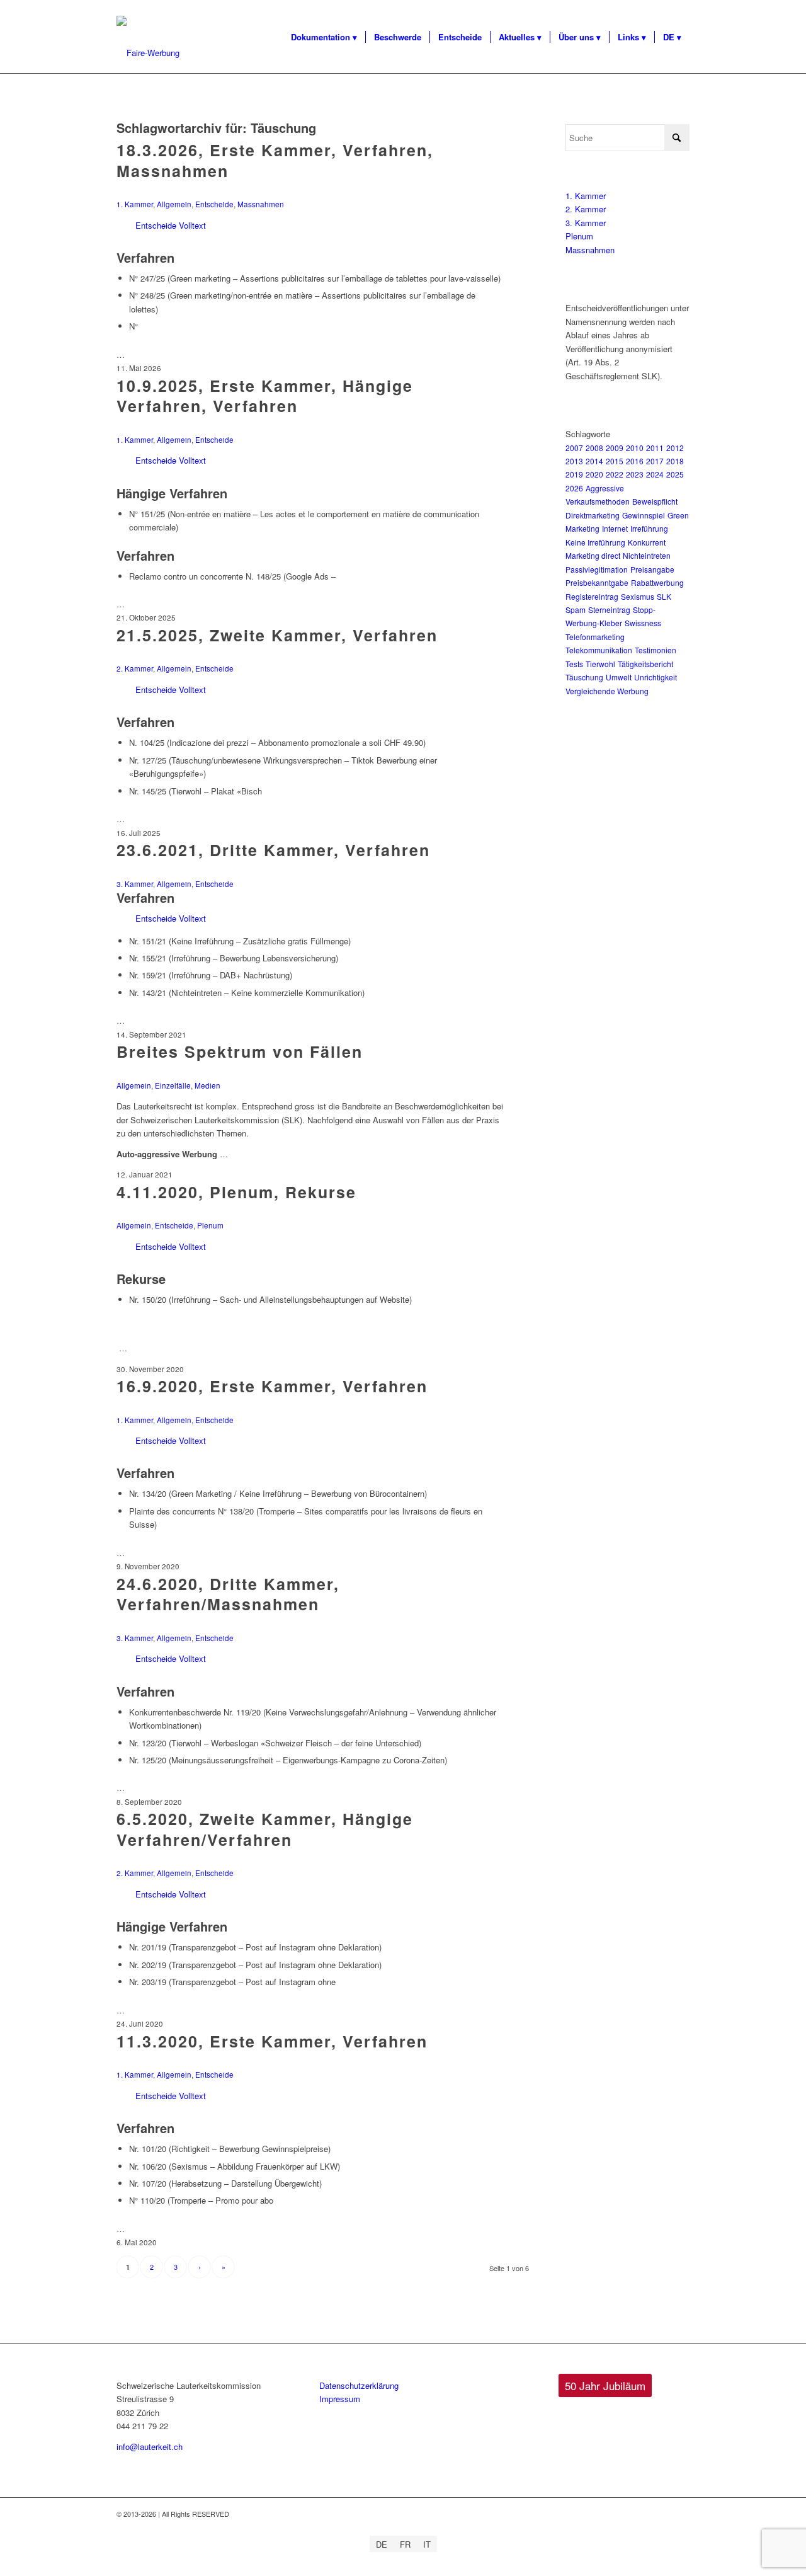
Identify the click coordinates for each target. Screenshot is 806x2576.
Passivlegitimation (597, 569)
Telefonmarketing (595, 637)
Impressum (340, 2399)
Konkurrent (647, 542)
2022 (615, 474)
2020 (594, 474)
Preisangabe (652, 569)
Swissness (643, 623)
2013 (574, 461)
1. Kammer (135, 204)
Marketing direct (593, 555)
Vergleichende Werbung (607, 691)
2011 (655, 448)
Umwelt (619, 677)
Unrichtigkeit (656, 677)
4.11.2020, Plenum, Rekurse (236, 1192)
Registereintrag (592, 596)
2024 (655, 474)
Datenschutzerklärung (359, 2385)
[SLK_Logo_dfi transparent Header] (148, 53)
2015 (615, 461)
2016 (635, 461)
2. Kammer (135, 668)
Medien (207, 1085)
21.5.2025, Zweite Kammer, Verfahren (277, 635)
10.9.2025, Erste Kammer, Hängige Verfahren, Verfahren (265, 396)
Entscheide (214, 204)
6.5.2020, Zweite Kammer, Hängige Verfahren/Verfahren (265, 1829)
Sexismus (638, 596)
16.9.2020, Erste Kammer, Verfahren (272, 1386)
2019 (574, 474)
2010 (635, 448)
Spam (576, 610)
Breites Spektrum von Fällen (240, 1051)
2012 (675, 448)
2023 (635, 474)
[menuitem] (324, 37)
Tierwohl (600, 664)
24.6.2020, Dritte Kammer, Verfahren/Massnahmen (228, 1594)
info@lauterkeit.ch (150, 2447)
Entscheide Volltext (171, 225)
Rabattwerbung (657, 582)
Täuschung (584, 677)
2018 (675, 461)
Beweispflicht (655, 501)
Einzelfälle (173, 1085)
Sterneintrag (609, 610)
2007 (574, 448)
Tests (574, 664)
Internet (615, 528)
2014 (594, 461)
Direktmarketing (593, 515)
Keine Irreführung (595, 542)
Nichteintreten (647, 555)
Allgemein (174, 204)
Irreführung (649, 528)
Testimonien (656, 650)
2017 (655, 461)
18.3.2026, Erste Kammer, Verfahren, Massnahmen (275, 160)
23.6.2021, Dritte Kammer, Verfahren (273, 850)
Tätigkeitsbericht (645, 664)
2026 (574, 488)
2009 (615, 448)
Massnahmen (261, 204)
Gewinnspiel (644, 515)
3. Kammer (135, 884)
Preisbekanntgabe (597, 582)
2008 (594, 448)
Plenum (210, 1225)
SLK (664, 596)
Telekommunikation (599, 650)
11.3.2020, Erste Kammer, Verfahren (272, 2041)
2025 (675, 474)
